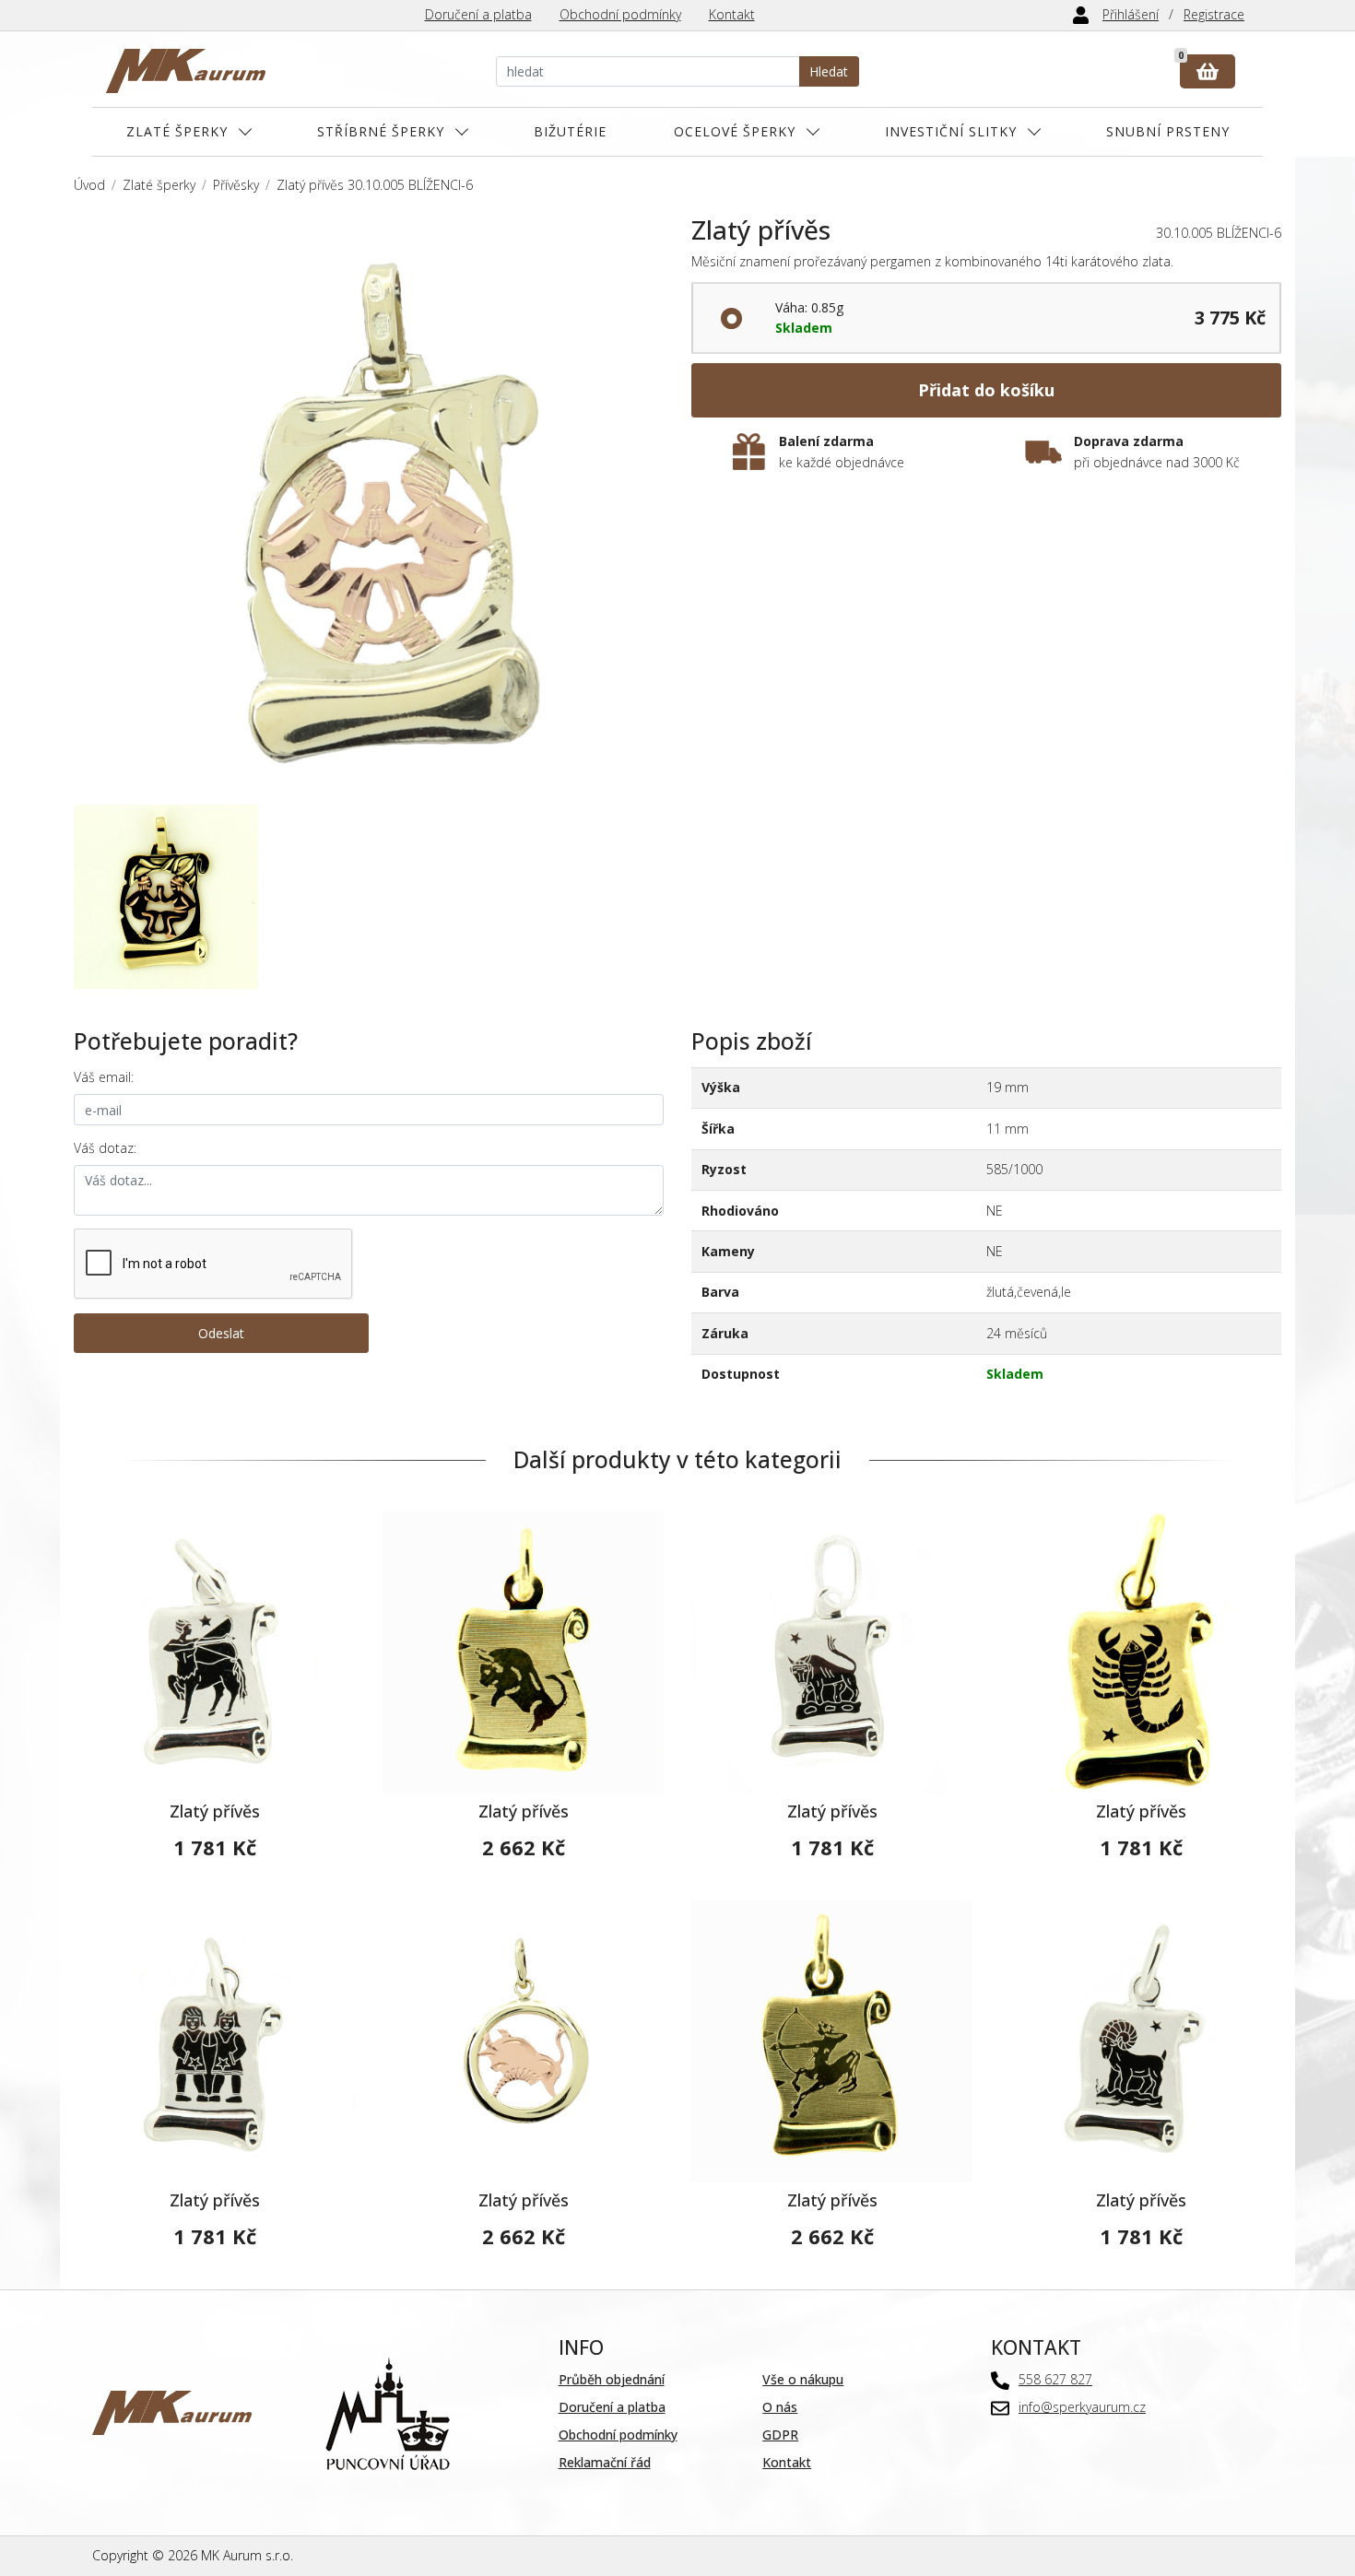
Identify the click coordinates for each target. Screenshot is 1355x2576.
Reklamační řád (605, 2462)
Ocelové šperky (735, 131)
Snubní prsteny (1168, 131)
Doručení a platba (478, 14)
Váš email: (104, 1077)
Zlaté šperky (177, 131)
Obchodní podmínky (620, 14)
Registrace (1214, 14)
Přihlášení (1131, 14)
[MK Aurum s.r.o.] (172, 2411)
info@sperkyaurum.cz (1082, 2407)
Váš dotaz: (105, 1148)
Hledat (829, 71)
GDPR (780, 2435)
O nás (780, 2407)
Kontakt (732, 14)
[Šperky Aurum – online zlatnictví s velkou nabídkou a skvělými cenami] (186, 71)
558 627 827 (1055, 2379)
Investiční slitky (951, 131)
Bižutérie (570, 131)
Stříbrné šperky (381, 131)
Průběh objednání (612, 2379)
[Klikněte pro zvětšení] (369, 510)
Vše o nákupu (803, 2379)
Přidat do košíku (986, 390)
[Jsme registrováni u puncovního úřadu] (388, 2411)
